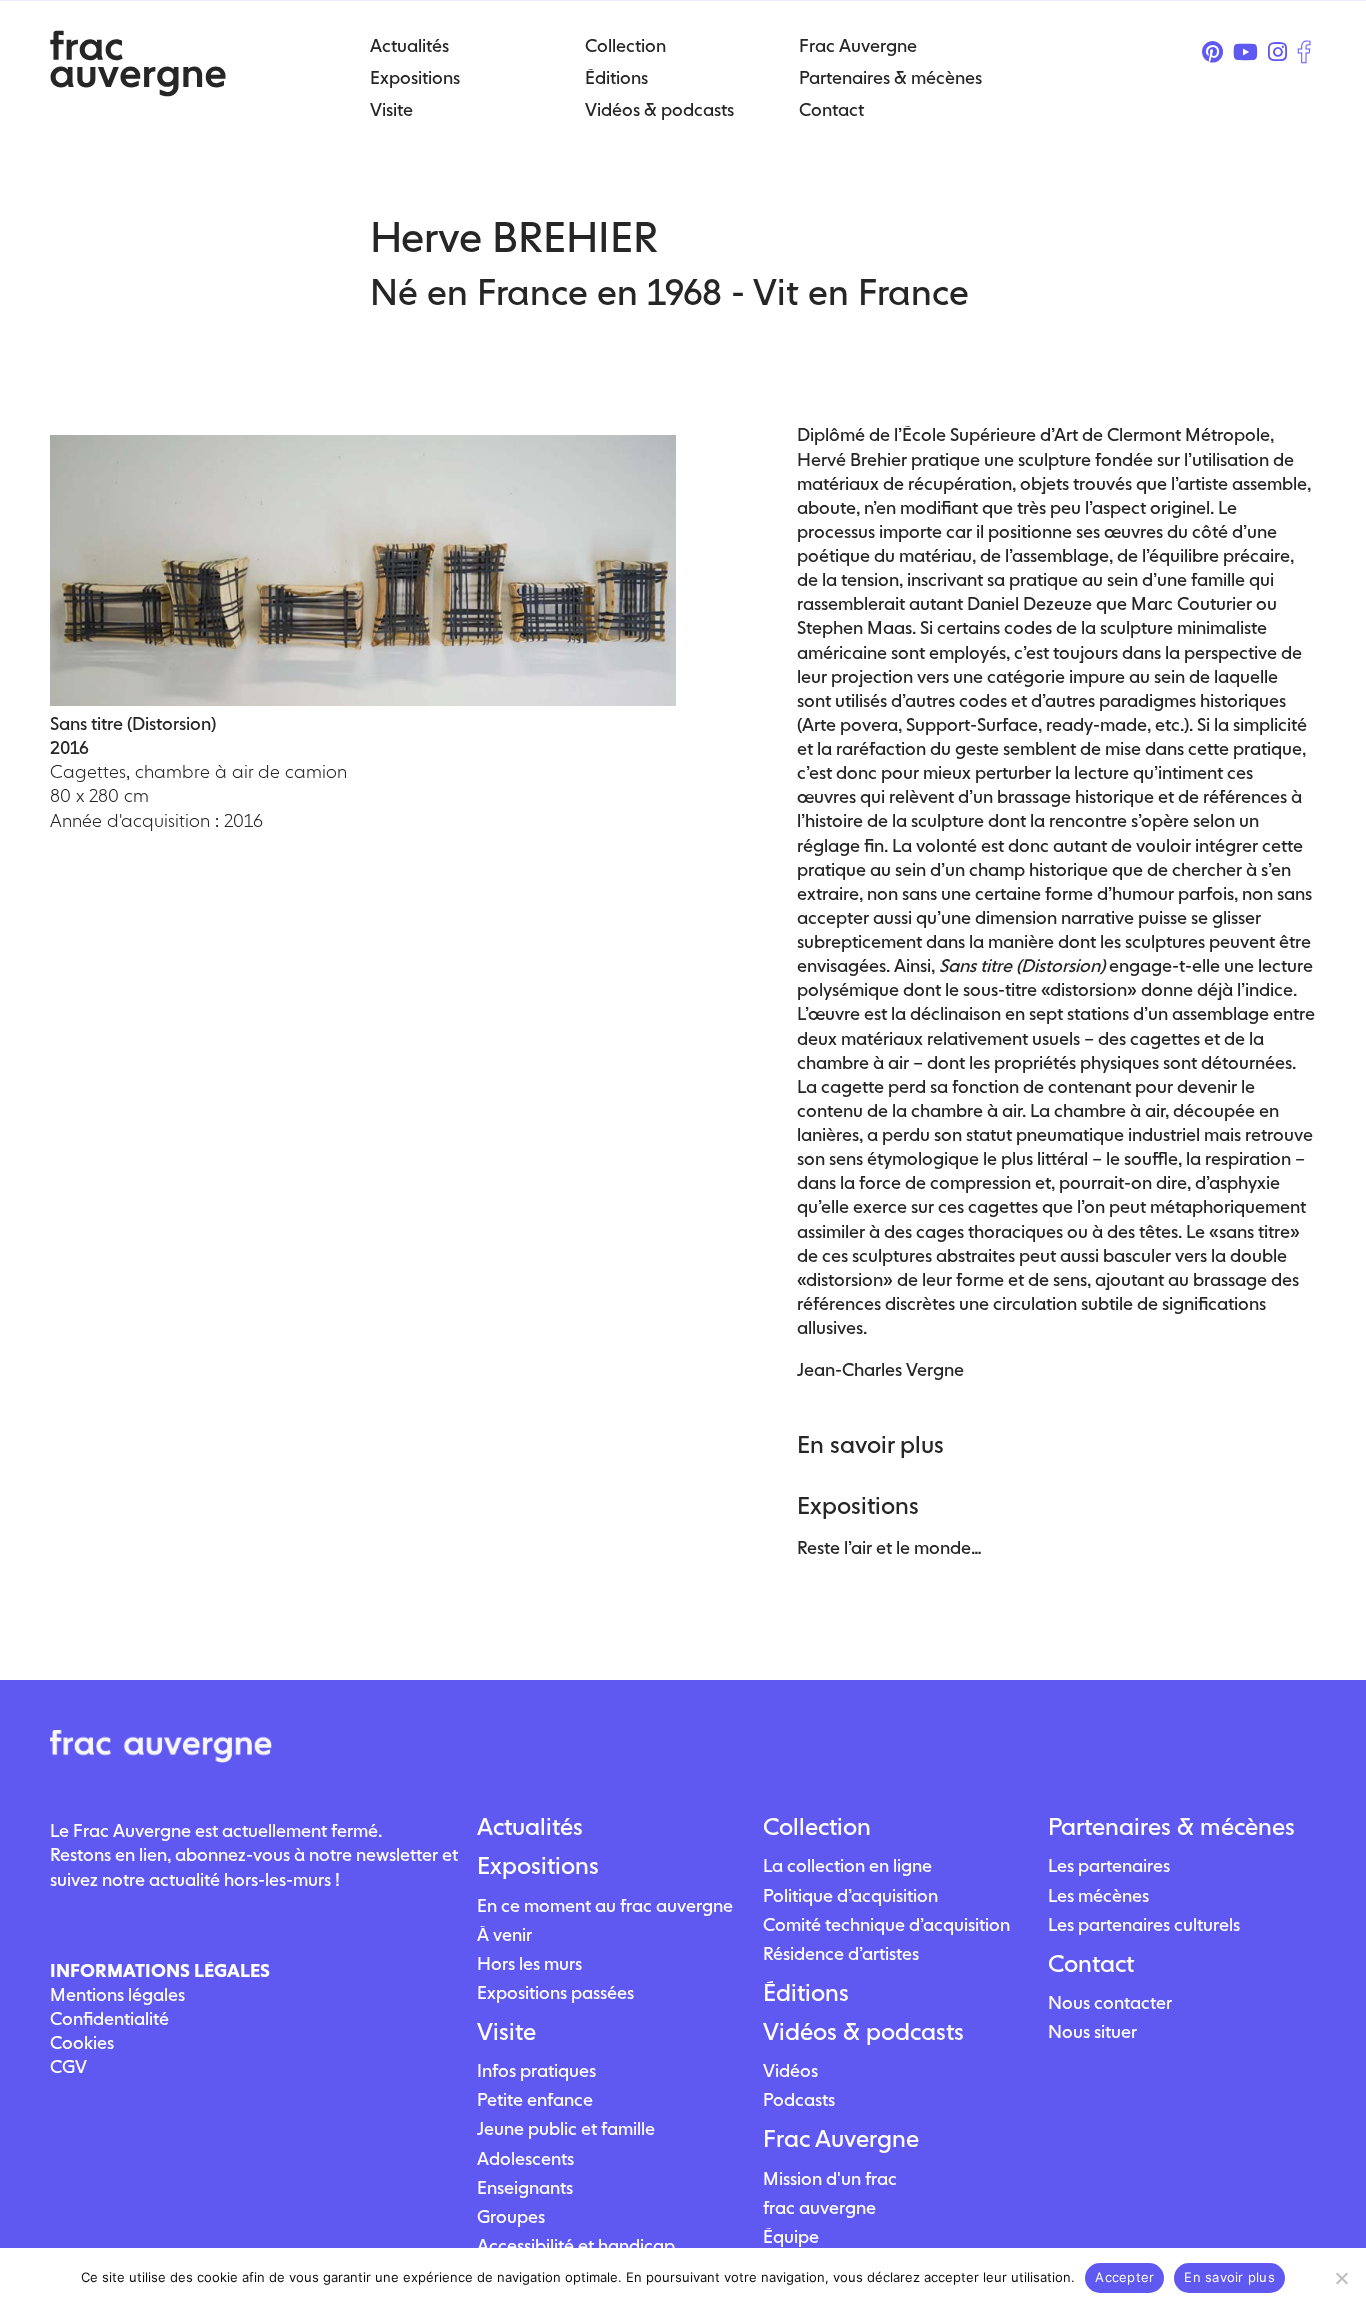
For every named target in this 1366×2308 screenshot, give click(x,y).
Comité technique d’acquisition (886, 1924)
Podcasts (799, 2099)
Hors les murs (529, 1963)
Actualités (530, 1827)
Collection (817, 1827)
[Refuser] (1341, 2278)
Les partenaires (1109, 1865)
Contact (1091, 1964)
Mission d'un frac (830, 2178)
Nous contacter (1110, 2002)
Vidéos (790, 2070)
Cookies (82, 2042)
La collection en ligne (847, 1865)
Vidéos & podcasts (863, 2032)
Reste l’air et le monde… (889, 1547)
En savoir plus (1229, 2277)
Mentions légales (117, 1994)
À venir (504, 1934)
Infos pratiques (536, 2070)
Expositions (538, 1866)
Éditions (806, 1993)
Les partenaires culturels (1144, 1924)
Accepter (1124, 2277)
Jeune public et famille (566, 2128)
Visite (506, 2032)
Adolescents (525, 2158)
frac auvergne (819, 2207)
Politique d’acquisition (850, 1895)
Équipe (791, 2236)
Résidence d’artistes (841, 1953)
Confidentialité (109, 2018)
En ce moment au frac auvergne (605, 1905)
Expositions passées (555, 1992)
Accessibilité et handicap (576, 2245)
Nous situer (1092, 2031)
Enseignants (525, 2187)
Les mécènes (1098, 1895)
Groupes (511, 2216)
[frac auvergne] (138, 90)
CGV (68, 2066)
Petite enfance (535, 2099)
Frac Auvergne (841, 2139)
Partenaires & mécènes (1171, 1827)
